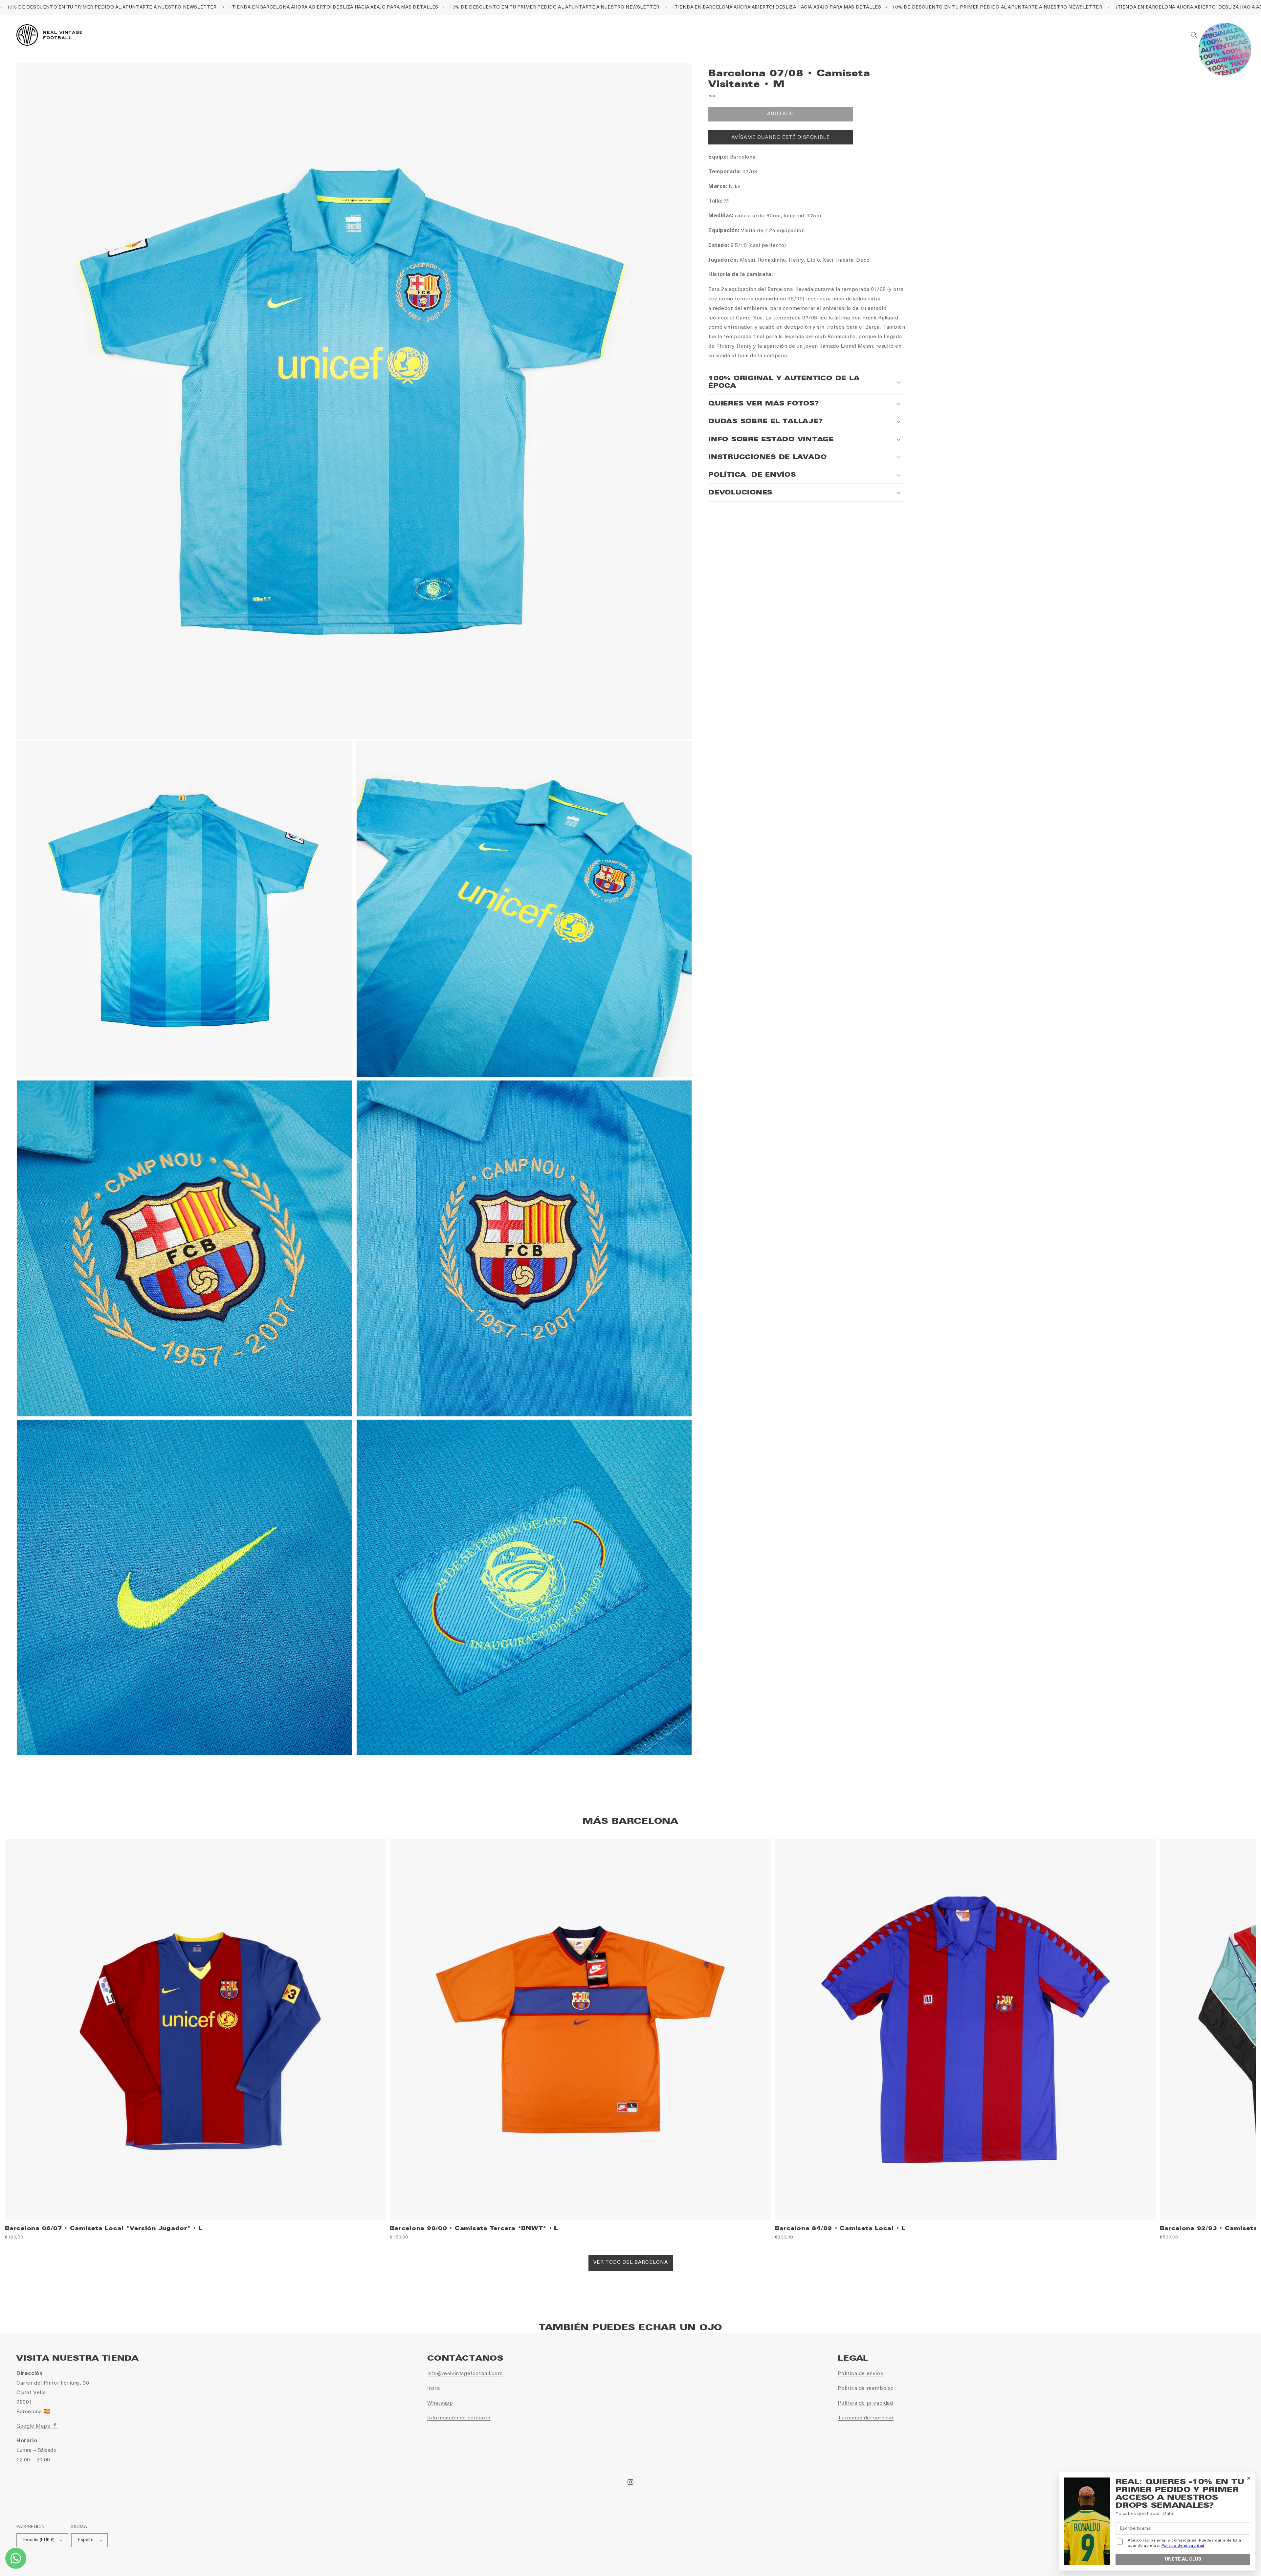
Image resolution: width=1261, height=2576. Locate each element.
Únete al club (1183, 2559)
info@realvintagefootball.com (465, 2374)
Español (87, 2540)
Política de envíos (860, 2374)
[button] (1194, 35)
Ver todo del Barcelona (631, 2263)
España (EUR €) (39, 2540)
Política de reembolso (866, 2389)
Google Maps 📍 (37, 2426)
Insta (434, 2389)
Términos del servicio (866, 2418)
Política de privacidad (865, 2403)
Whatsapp (440, 2403)
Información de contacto (459, 2418)
